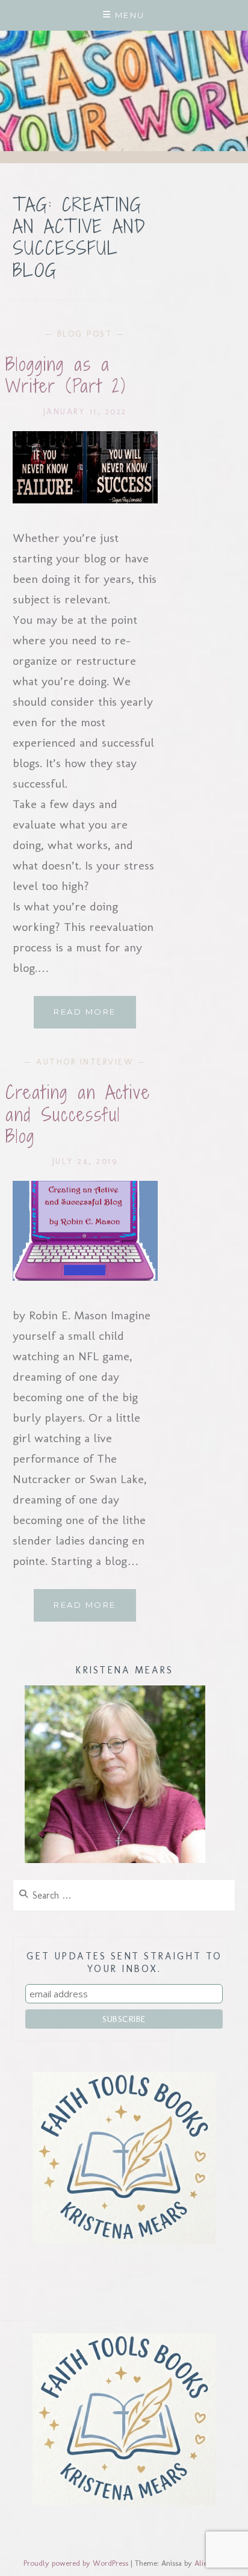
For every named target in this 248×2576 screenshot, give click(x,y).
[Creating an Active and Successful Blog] (85, 1277)
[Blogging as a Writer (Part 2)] (85, 499)
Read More (95, 1017)
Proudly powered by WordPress (76, 2563)
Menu (130, 15)
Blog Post (85, 334)
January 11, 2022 (85, 412)
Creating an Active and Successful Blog (78, 1114)
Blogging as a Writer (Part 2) (66, 375)
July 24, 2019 (85, 1161)
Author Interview (85, 1062)
